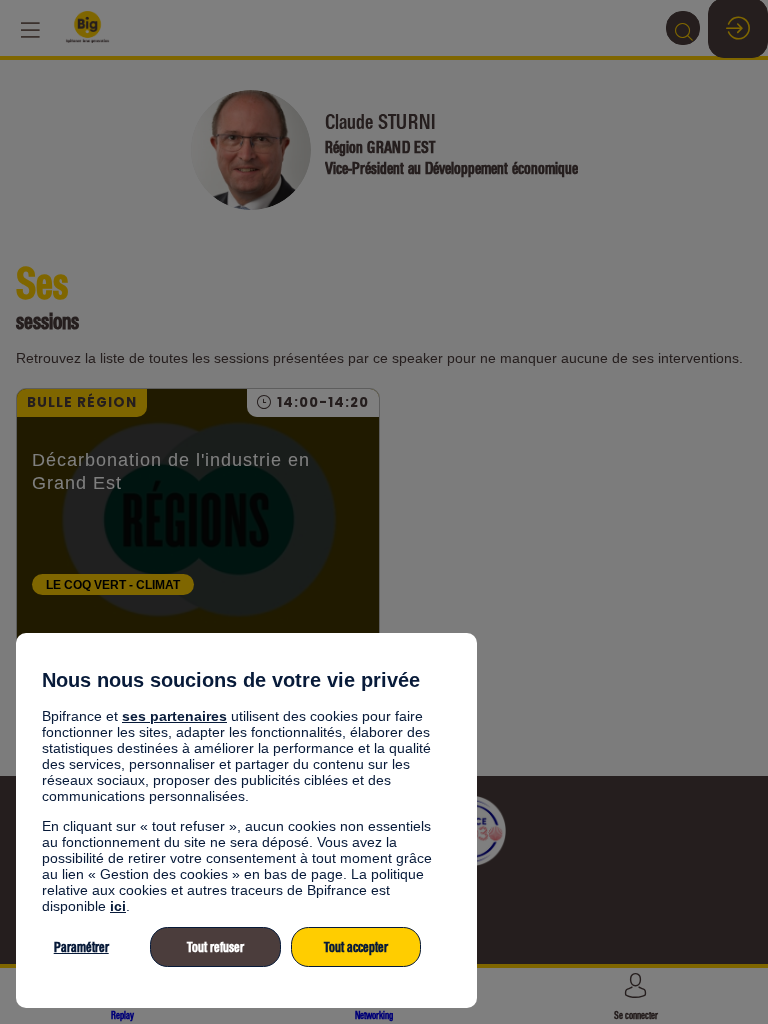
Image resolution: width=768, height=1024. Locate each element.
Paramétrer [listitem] (81, 947)
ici (118, 906)
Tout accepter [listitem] (356, 947)
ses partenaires (174, 716)
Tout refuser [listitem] (215, 947)
